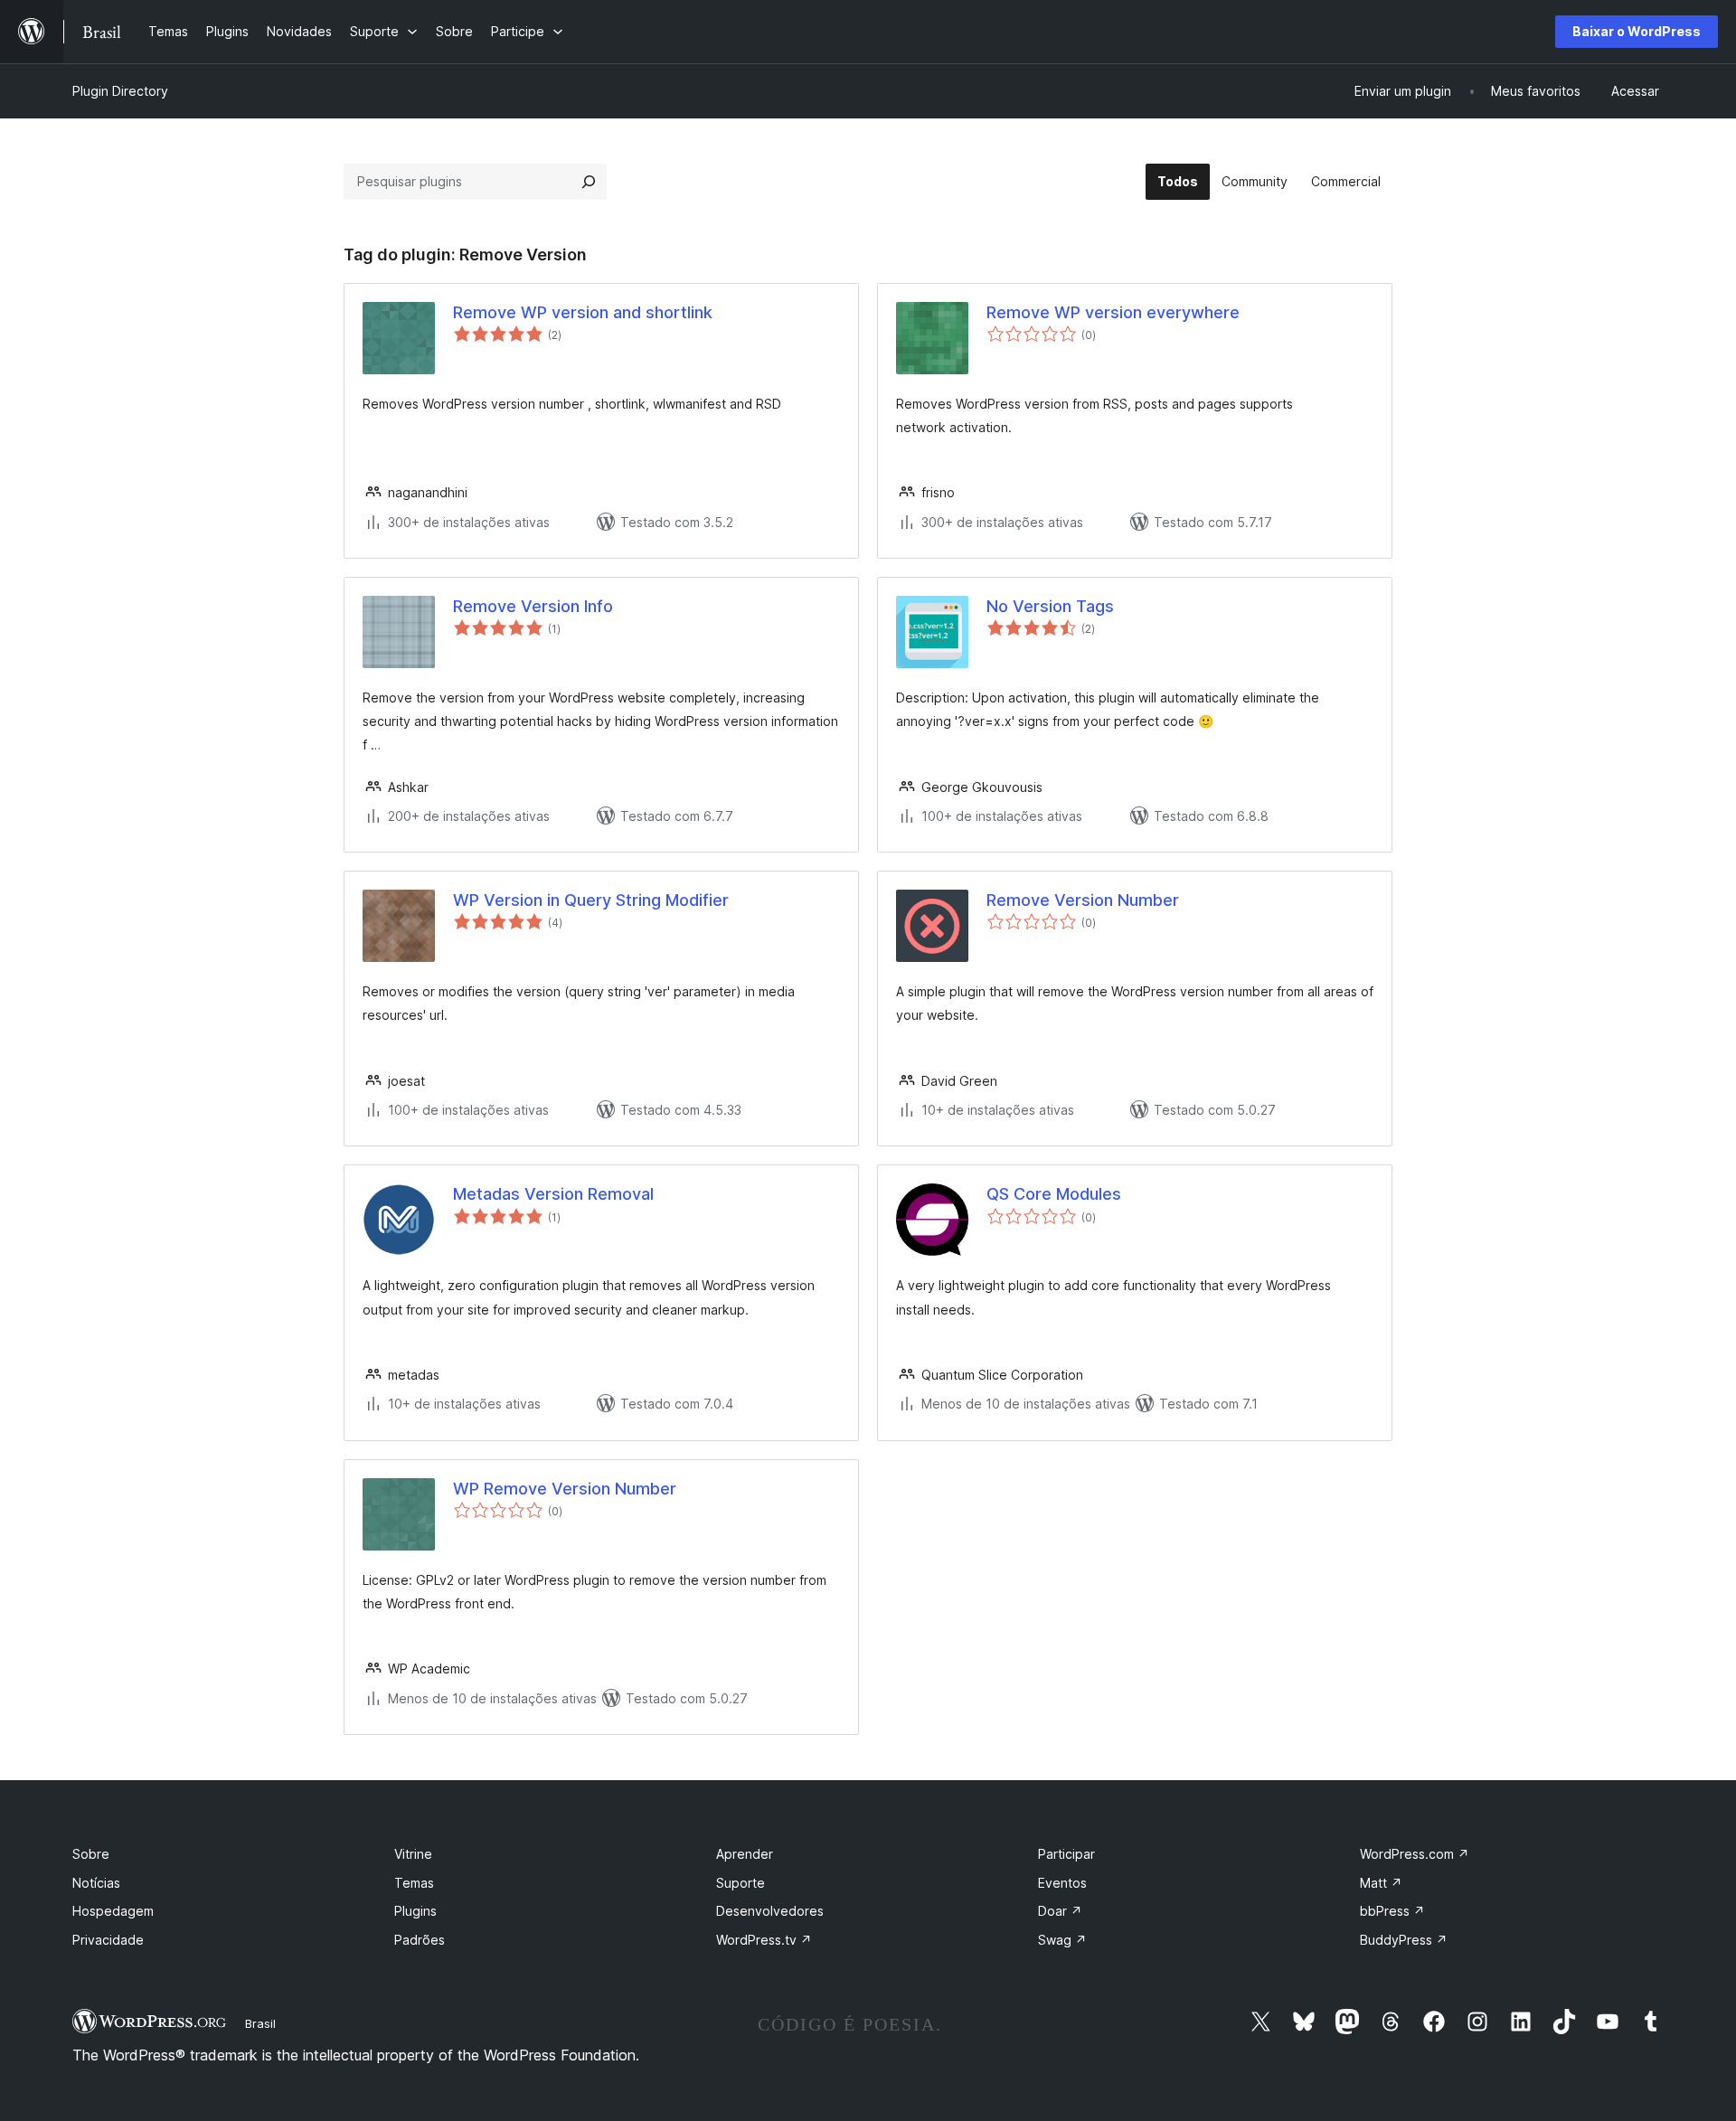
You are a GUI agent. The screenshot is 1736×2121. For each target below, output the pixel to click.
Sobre (91, 1854)
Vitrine (413, 1854)
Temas (414, 1883)
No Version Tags (1050, 606)
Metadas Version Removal (553, 1194)
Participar (1066, 1854)
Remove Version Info (533, 606)
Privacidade (108, 1940)
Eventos (1062, 1883)
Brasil (260, 2023)
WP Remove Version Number (565, 1489)
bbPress (1392, 1911)
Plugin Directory (120, 91)
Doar (1060, 1911)
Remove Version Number (1083, 900)
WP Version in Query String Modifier (591, 900)
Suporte (741, 1883)
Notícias (96, 1883)
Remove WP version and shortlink (583, 312)
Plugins (415, 1911)
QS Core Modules (1054, 1194)
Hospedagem (113, 1911)
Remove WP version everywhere (1113, 312)
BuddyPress (1404, 1940)
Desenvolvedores (770, 1911)
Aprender (745, 1854)
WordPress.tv (764, 1940)
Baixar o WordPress (1637, 31)
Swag (1062, 1940)
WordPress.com (1415, 1854)
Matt (1381, 1883)
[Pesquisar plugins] (589, 182)
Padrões (420, 1940)
